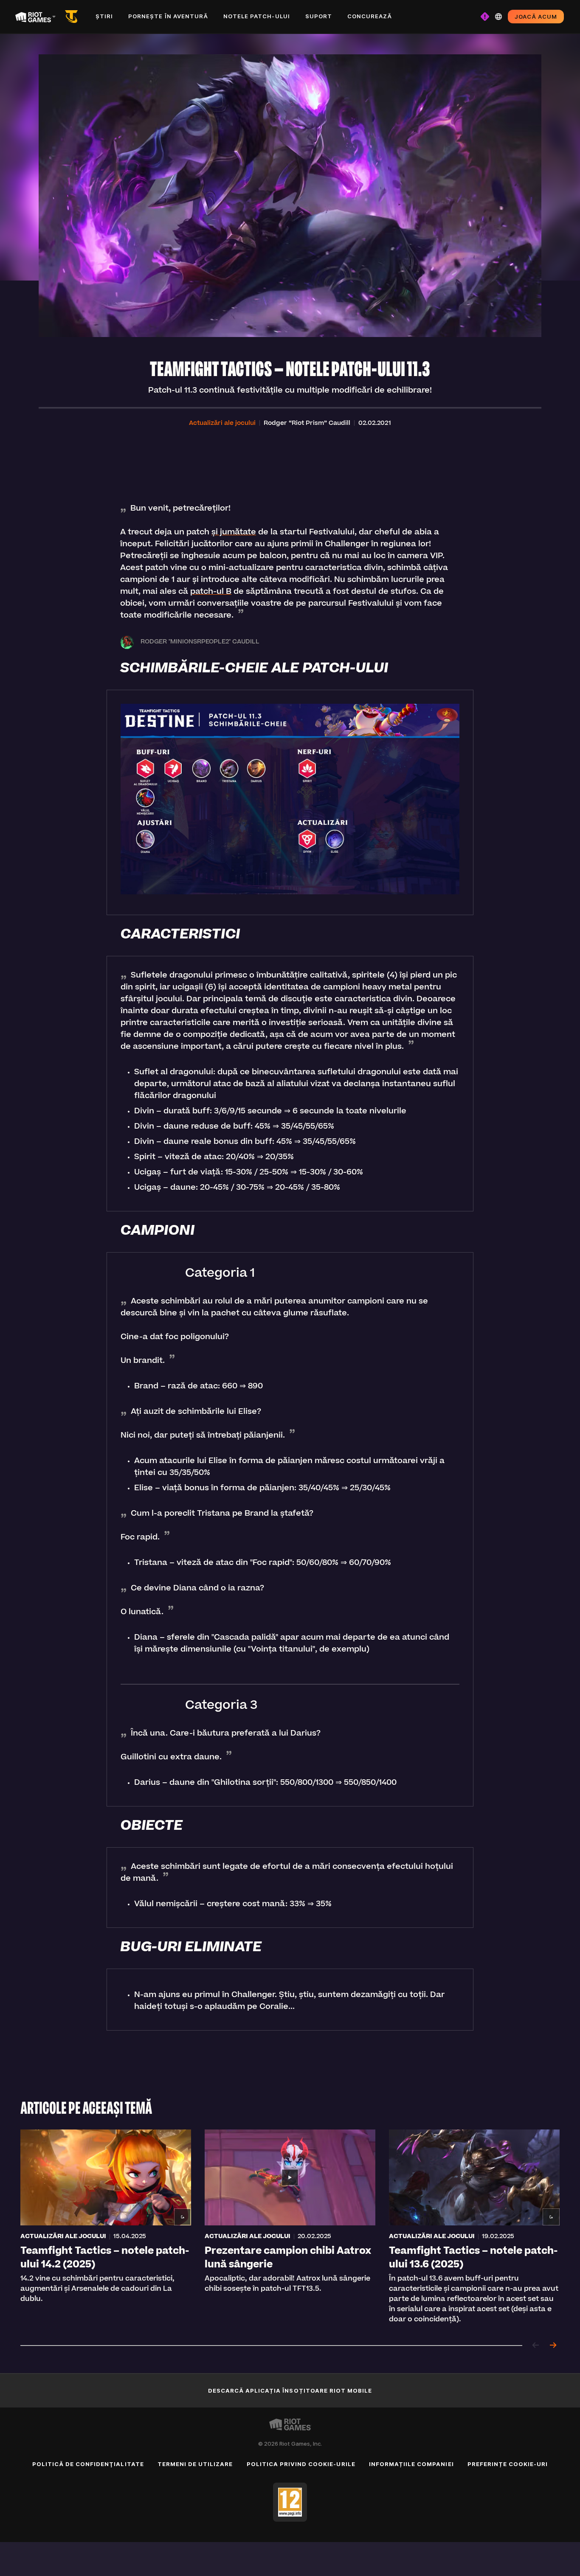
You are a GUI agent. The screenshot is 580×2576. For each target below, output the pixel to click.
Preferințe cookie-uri (508, 2464)
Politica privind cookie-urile (301, 2464)
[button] (222, 424)
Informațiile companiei (411, 2464)
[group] (290, 2227)
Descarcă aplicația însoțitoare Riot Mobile (290, 2391)
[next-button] (553, 2346)
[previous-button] (536, 2346)
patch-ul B (211, 592)
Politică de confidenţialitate (88, 2464)
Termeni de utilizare (195, 2464)
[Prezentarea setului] (73, 17)
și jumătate (234, 533)
